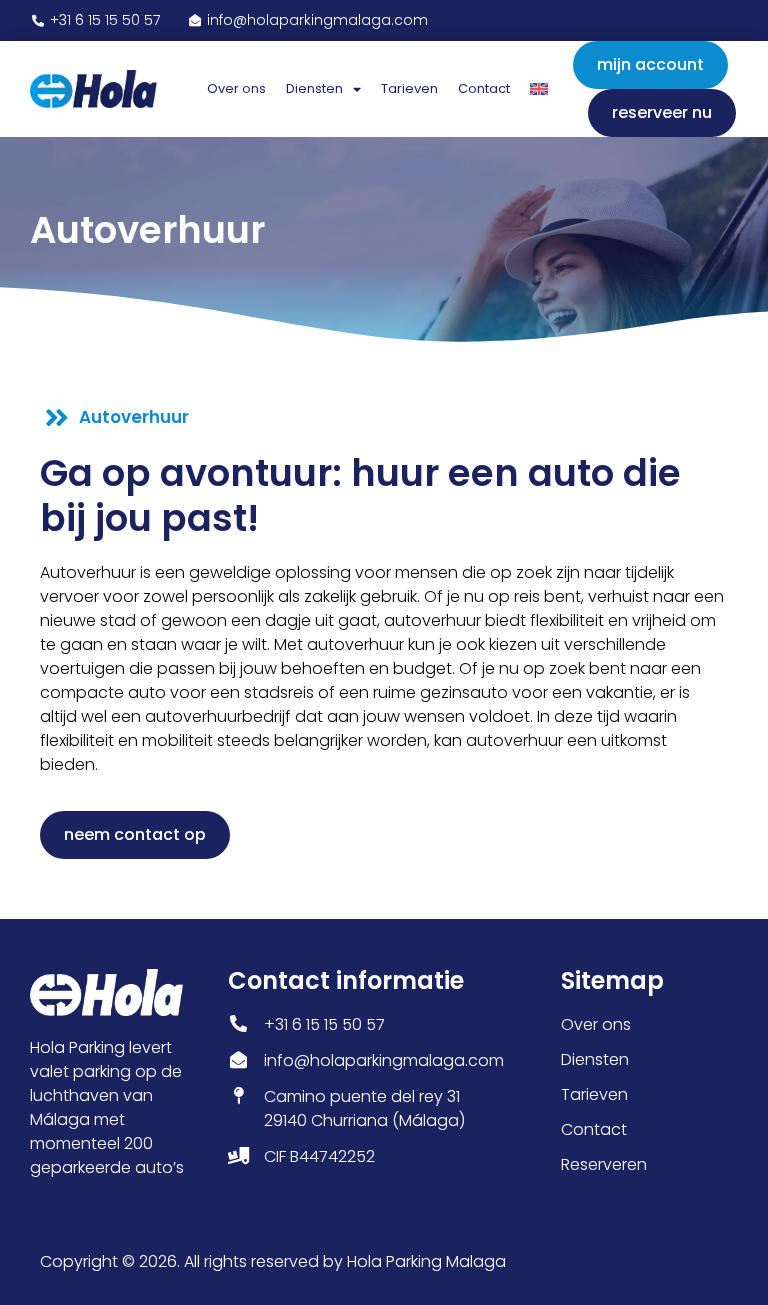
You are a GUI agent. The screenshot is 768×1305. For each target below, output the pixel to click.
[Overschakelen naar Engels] (539, 89)
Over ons (236, 88)
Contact (484, 88)
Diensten (314, 88)
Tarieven (409, 88)
